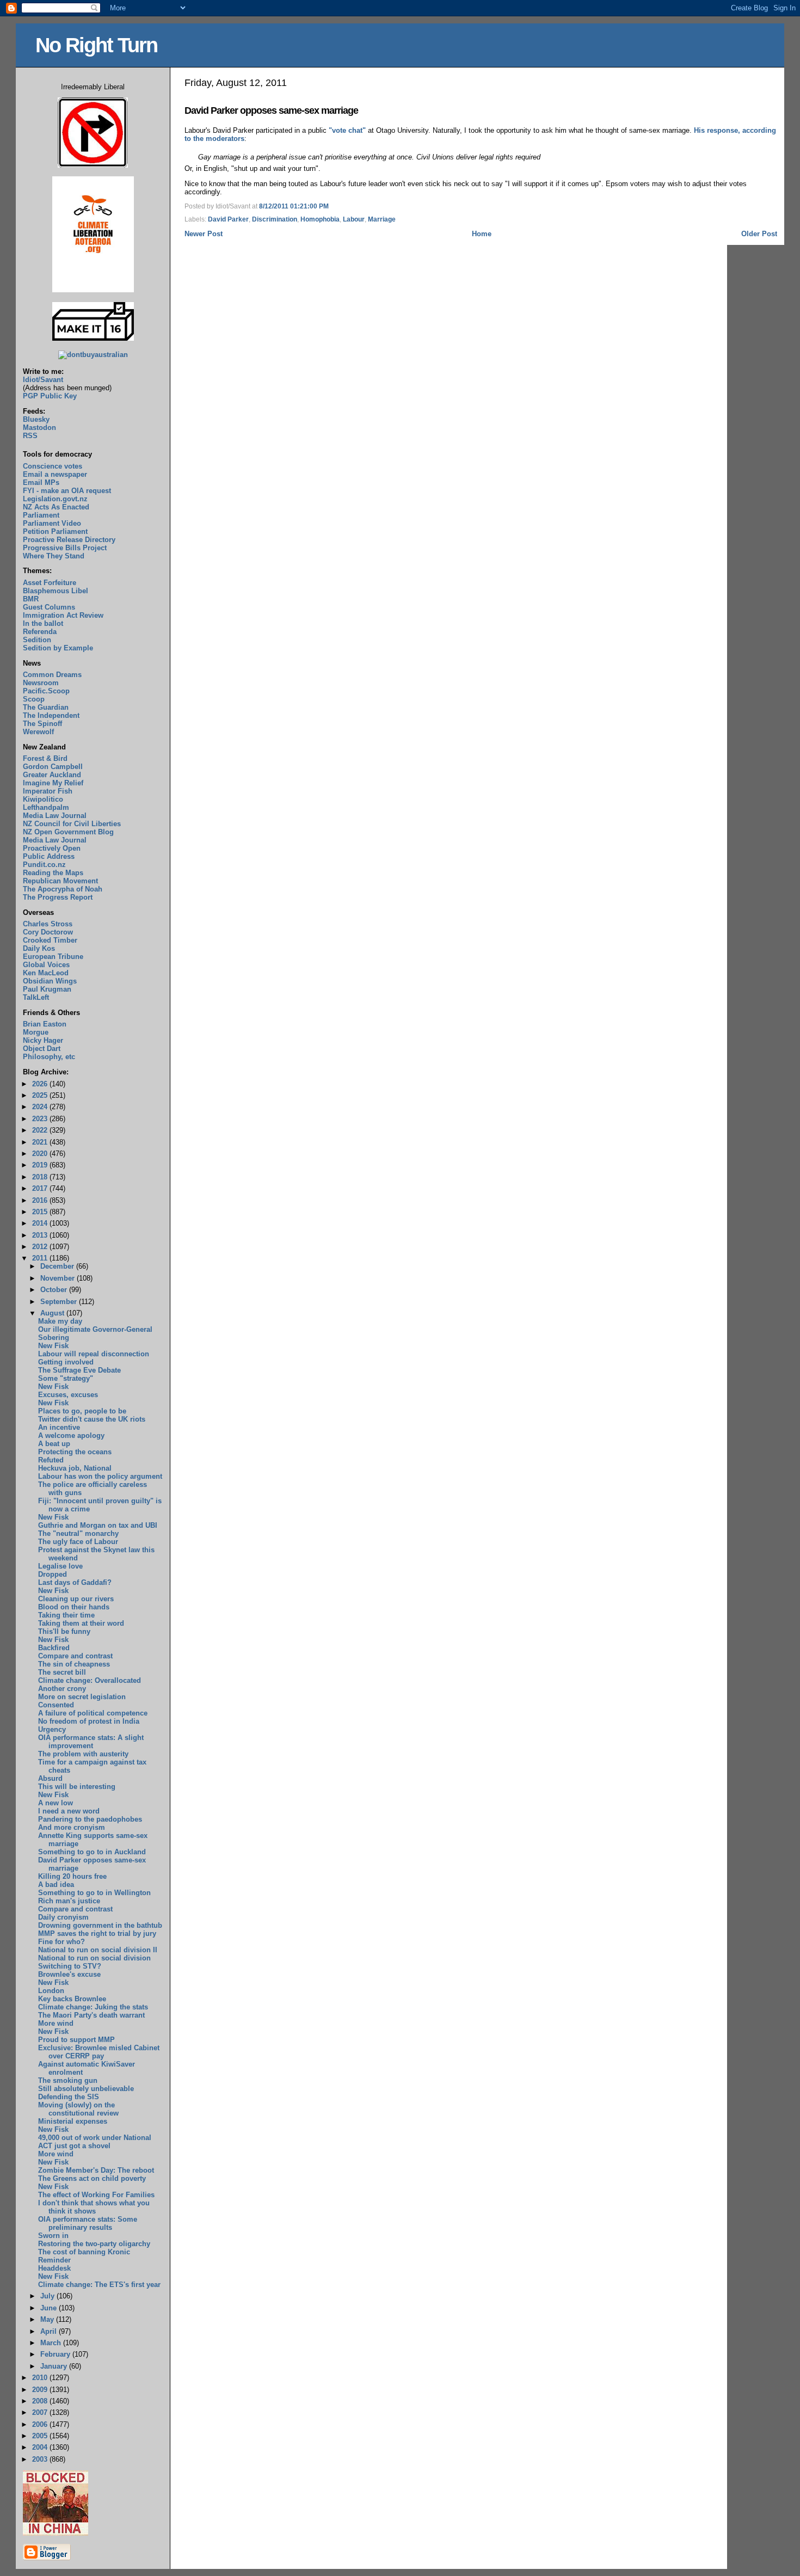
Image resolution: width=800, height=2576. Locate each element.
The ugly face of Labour (78, 1542)
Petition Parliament (55, 531)
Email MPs (41, 482)
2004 (41, 2447)
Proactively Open (52, 848)
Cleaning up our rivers (76, 1599)
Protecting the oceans (75, 1452)
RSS (30, 436)
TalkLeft (36, 997)
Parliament (41, 515)
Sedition (37, 640)
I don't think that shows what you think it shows (94, 2207)
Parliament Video (52, 523)
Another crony (62, 1689)
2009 (41, 2390)
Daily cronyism (63, 1917)
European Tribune (53, 957)
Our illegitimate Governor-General (95, 1329)
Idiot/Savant (43, 380)
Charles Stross (48, 924)
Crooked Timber (50, 940)
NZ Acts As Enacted (56, 507)
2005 (41, 2436)
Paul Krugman (47, 989)
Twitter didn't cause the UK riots (92, 1419)
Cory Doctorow (48, 932)
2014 (41, 1223)
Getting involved (66, 1362)
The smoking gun (68, 2080)
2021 (41, 1142)
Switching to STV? (70, 1966)
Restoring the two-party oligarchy (94, 2244)
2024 (41, 1107)
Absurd (50, 1778)
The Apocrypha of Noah (63, 889)
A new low (56, 1803)
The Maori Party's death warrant (91, 2015)
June (50, 2308)
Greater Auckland (52, 775)
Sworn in (53, 2236)
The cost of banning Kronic (84, 2252)
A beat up (54, 1444)
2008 (41, 2401)
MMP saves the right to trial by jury (97, 1933)
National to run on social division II (98, 1950)
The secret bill (62, 1672)
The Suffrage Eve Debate (79, 1370)
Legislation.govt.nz (55, 499)
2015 (41, 1212)
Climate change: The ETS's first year (99, 2285)
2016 (41, 1200)
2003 (41, 2459)
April (50, 2331)
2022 (41, 1130)
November (59, 1278)
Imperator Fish (48, 791)
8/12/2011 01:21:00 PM (294, 206)
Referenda (40, 632)
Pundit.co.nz (44, 865)
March (52, 2343)
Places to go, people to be (82, 1411)
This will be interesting (77, 1787)
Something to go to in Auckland (92, 1852)
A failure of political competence (93, 1713)
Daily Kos (39, 948)
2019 (41, 1165)
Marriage (382, 219)
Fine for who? (61, 1942)
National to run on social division (94, 1958)
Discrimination (275, 219)
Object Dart (42, 1049)
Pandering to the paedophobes (90, 1819)
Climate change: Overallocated (90, 1680)
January (55, 2366)
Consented (56, 1705)
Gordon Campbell (53, 767)
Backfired (54, 1648)
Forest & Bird (45, 758)
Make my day (60, 1321)
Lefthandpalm (46, 807)
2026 (41, 1084)
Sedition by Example (58, 648)
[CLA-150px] (93, 290)
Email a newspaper (55, 474)
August (53, 1313)
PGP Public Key (50, 396)
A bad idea (56, 1885)
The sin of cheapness (74, 1664)
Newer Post (204, 234)
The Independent (51, 715)
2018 (41, 1177)
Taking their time (66, 1615)
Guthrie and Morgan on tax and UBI (98, 1525)
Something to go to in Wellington (94, 1893)
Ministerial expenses (73, 2121)
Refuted (51, 1460)
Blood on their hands (74, 1607)
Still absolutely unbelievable (86, 2089)
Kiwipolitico (43, 799)
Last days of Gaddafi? (75, 1582)
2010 (41, 2378)
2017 (41, 1188)
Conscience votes (53, 466)
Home (482, 234)
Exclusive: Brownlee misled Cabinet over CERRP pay (99, 2052)
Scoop (34, 699)
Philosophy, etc (49, 1057)
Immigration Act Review (63, 615)
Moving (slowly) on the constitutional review (78, 2109)
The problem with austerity (83, 1754)
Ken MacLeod (46, 973)
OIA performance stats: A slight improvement (91, 1742)
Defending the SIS (69, 2097)
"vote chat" (347, 130)
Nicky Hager (43, 1040)
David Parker (228, 219)
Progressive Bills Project (65, 548)
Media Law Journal (55, 816)
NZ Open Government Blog (68, 832)
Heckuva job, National (75, 1468)
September (60, 1302)
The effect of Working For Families (96, 2195)
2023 (41, 1119)
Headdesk (54, 2268)
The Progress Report (58, 897)
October (55, 1290)
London (51, 1991)
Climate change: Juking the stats (93, 2007)
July (48, 2296)
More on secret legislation (82, 1697)
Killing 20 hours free (72, 1876)
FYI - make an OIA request (67, 491)
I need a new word (69, 1811)
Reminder (54, 2260)
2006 (41, 2424)
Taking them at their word (81, 1623)
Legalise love (60, 1566)
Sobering (54, 1338)
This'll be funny (64, 1631)
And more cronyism (72, 1827)
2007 (41, 2412)
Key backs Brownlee (72, 1999)
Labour (354, 219)
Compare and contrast (75, 1656)
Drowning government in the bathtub (100, 1925)
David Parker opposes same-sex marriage (271, 110)
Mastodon (39, 428)
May (48, 2319)
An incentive (59, 1427)
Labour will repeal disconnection (94, 1354)
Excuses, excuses (68, 1395)
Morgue (36, 1032)
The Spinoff (42, 724)
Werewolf (38, 732)
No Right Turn (96, 45)
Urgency (52, 1729)
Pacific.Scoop (46, 691)
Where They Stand (54, 556)
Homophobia (320, 219)
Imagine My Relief (53, 783)
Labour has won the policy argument (100, 1476)
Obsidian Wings (50, 981)
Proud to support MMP (76, 2040)
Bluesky (36, 419)
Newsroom (41, 683)
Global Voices (46, 965)
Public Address (49, 856)
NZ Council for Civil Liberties (72, 824)
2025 (41, 1095)
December (58, 1266)
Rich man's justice (69, 1901)
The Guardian (46, 707)
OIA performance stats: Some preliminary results (88, 2223)
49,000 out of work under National (95, 2138)
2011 (41, 1258)
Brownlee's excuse (69, 1974)
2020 (41, 1154)
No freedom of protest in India (89, 1721)
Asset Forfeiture (50, 583)
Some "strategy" (66, 1378)
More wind (56, 2023)
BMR (31, 599)
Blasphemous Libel (56, 591)
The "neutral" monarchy (78, 1533)
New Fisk (53, 1346)
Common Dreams (52, 675)
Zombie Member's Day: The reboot (96, 2170)
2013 (41, 1235)
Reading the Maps (53, 873)
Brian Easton (45, 1024)
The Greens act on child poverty (92, 2178)
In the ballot (43, 623)
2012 (41, 1247)
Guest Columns (49, 607)
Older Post (759, 234)
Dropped (53, 1574)
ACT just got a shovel (74, 2146)
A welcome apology (71, 1435)
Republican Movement (60, 881)
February (56, 2354)
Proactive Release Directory (69, 540)
